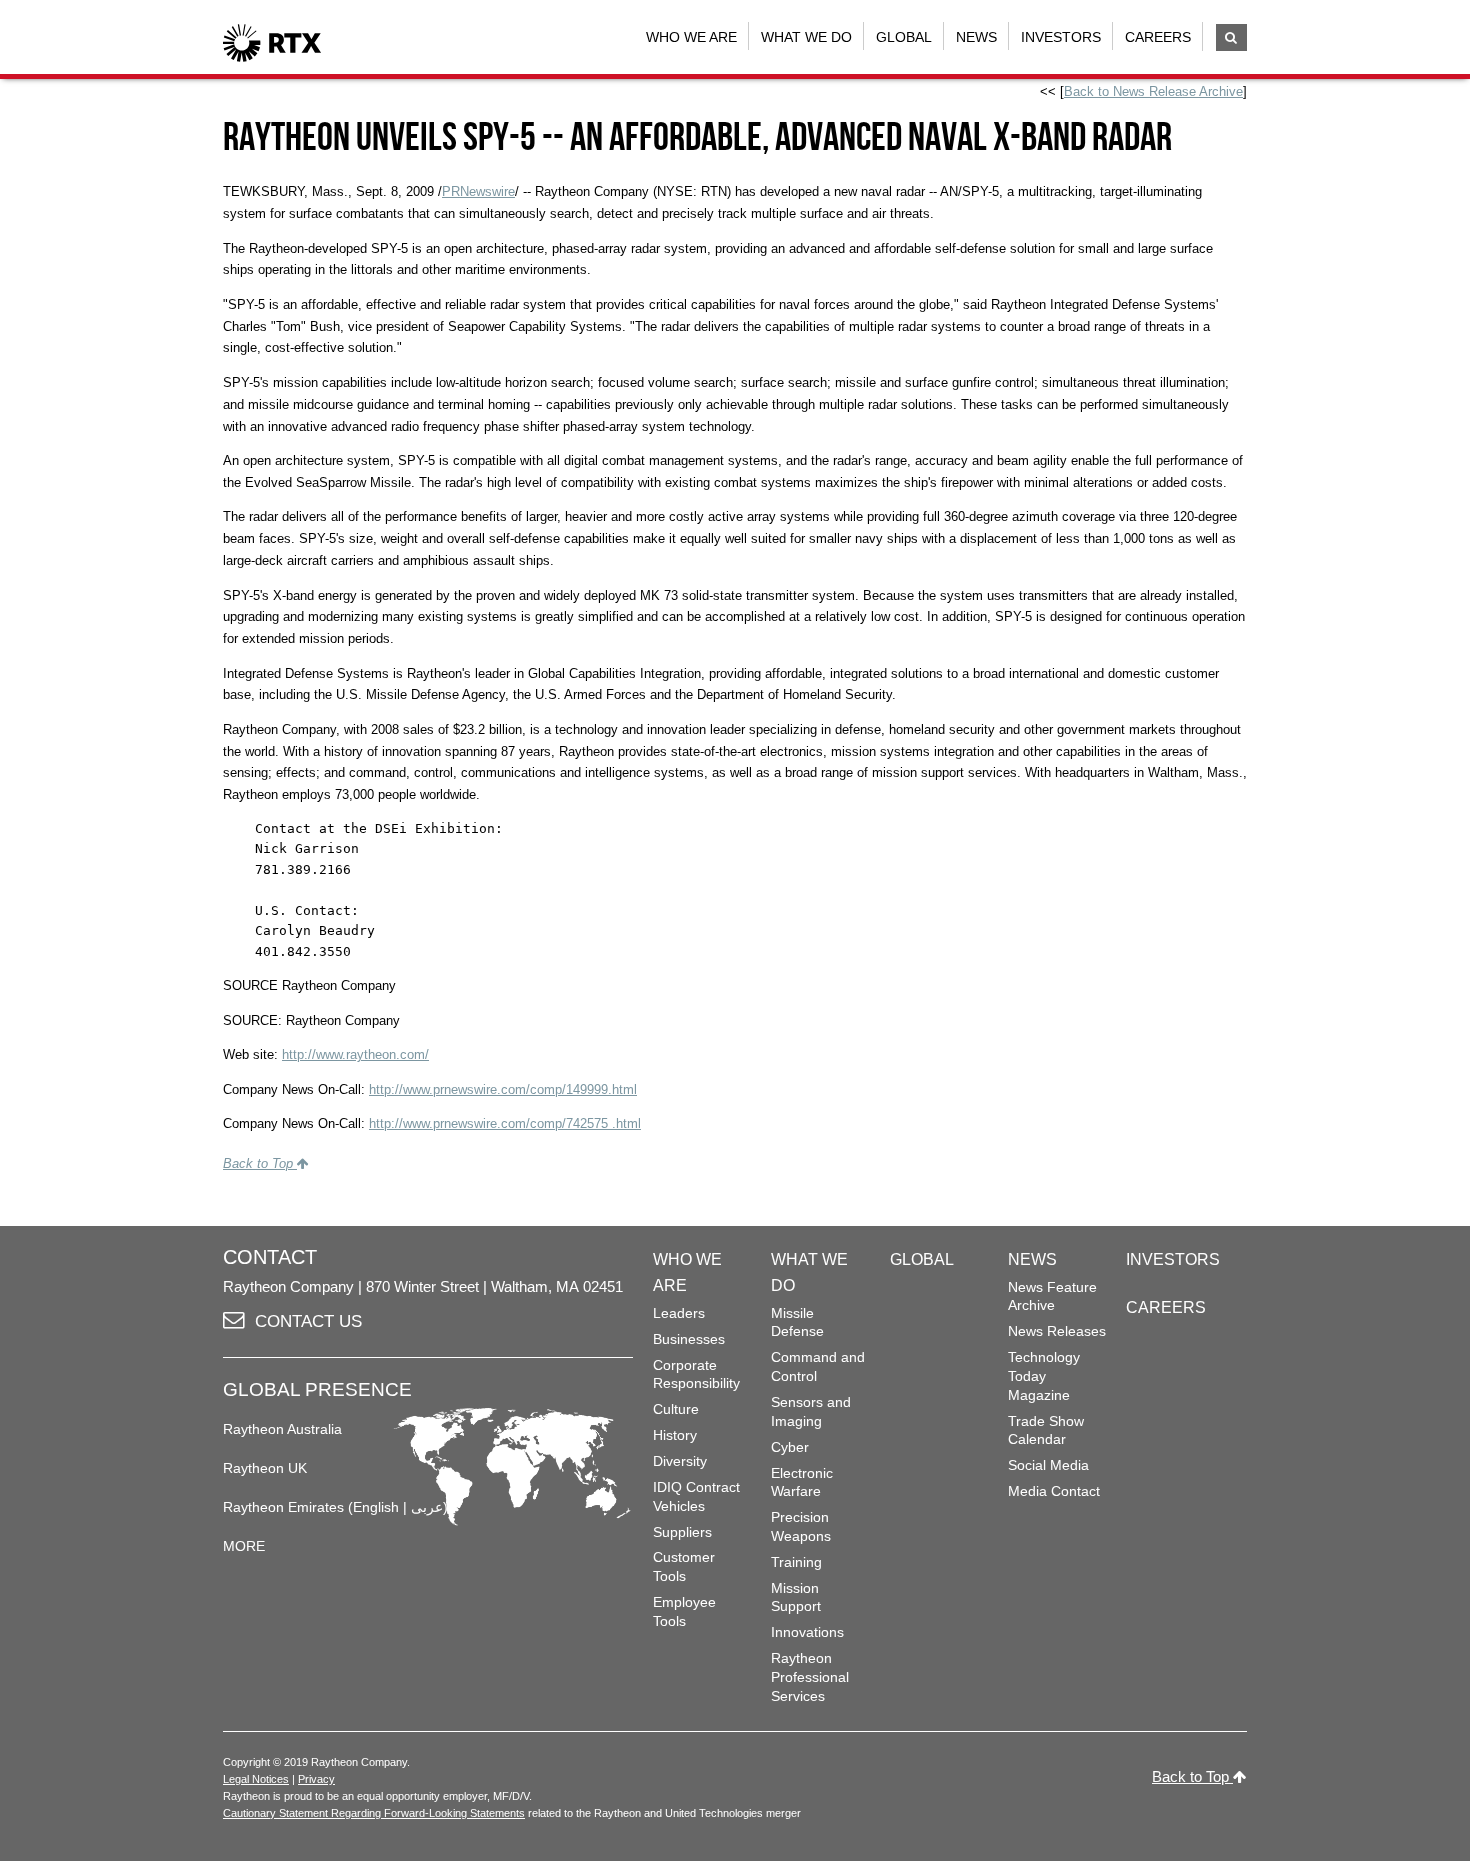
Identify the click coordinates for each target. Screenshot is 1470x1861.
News (976, 37)
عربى (427, 1507)
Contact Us (308, 1321)
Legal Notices (256, 1779)
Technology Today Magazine (1044, 1375)
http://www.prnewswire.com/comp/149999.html (503, 1089)
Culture (676, 1409)
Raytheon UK (265, 1468)
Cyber (790, 1447)
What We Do (806, 37)
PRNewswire (478, 191)
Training (796, 1562)
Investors (1061, 37)
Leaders (679, 1313)
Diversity (680, 1461)
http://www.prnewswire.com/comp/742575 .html (505, 1123)
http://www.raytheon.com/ (355, 1054)
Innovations (807, 1632)
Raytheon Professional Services (810, 1676)
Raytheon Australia (282, 1429)
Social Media (1048, 1465)
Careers (1158, 37)
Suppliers (682, 1532)
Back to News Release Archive (1153, 91)
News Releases (1057, 1331)
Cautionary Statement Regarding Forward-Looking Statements (374, 1813)
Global (904, 37)
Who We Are (691, 37)
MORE (244, 1546)
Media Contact (1054, 1491)
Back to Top (260, 1163)
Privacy (316, 1779)
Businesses (689, 1339)
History (675, 1435)
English (376, 1507)
